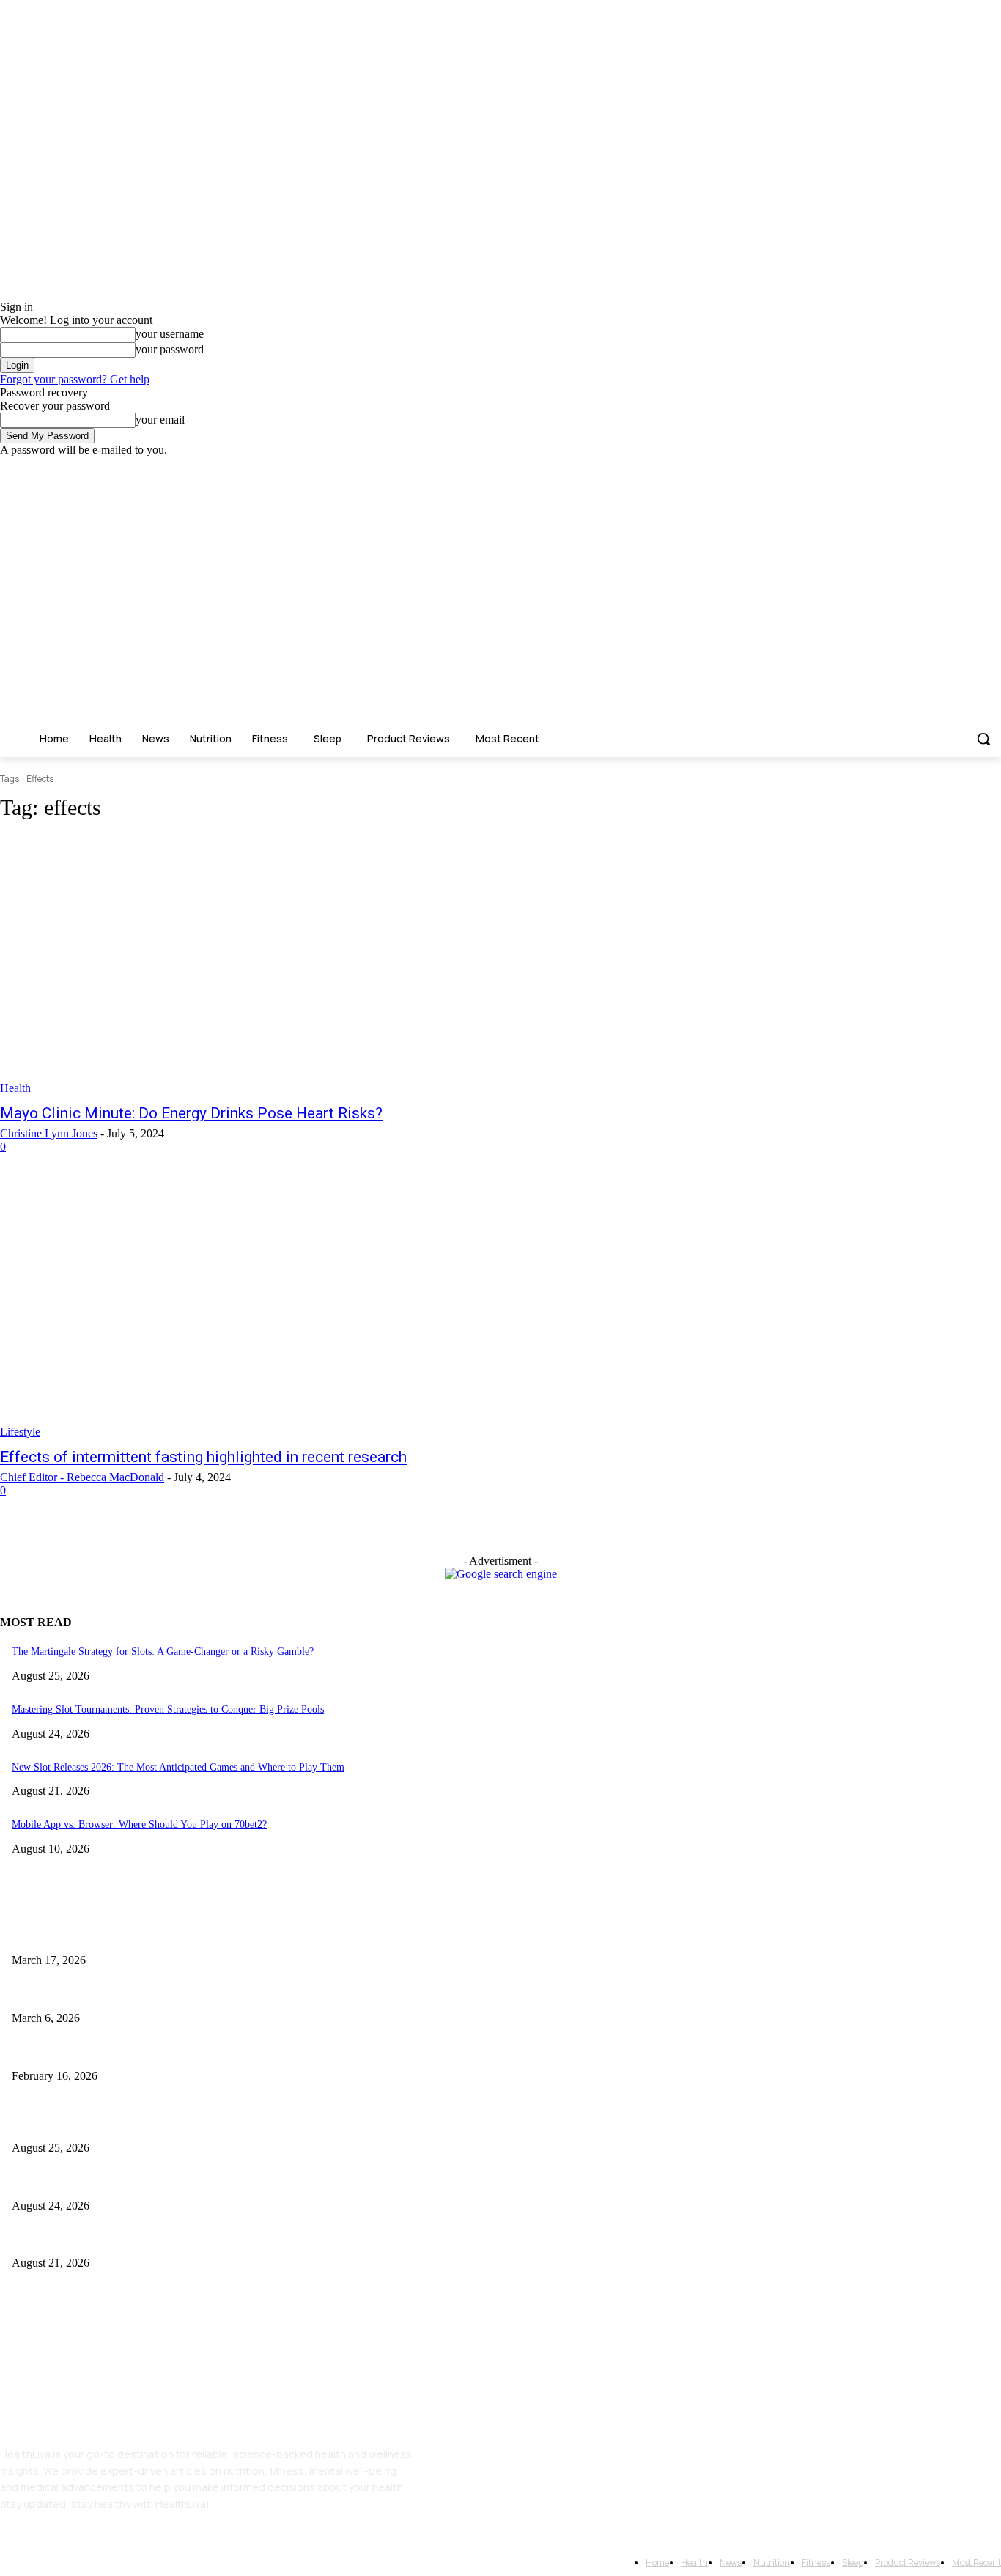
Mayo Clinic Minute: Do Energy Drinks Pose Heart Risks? (191, 1113)
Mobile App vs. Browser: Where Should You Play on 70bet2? (139, 1824)
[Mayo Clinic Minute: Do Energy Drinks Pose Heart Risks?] (259, 965)
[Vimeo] (972, 467)
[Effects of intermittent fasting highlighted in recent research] (259, 1310)
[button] (983, 739)
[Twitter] (952, 467)
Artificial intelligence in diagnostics (86, 1994)
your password (170, 349)
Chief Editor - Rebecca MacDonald (82, 1477)
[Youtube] (993, 467)
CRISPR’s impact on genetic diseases (88, 2052)
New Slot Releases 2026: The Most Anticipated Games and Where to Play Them (178, 1767)
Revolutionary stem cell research (79, 1937)
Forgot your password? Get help (75, 379)
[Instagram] (932, 467)
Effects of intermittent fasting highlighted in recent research (203, 1457)
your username (170, 334)
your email (160, 420)
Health (15, 1088)
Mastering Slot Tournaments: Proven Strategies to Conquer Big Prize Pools (168, 1709)
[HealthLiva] (106, 606)
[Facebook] (911, 467)
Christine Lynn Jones (49, 1133)
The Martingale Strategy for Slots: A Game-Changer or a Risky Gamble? (163, 1651)
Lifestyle (20, 1432)
